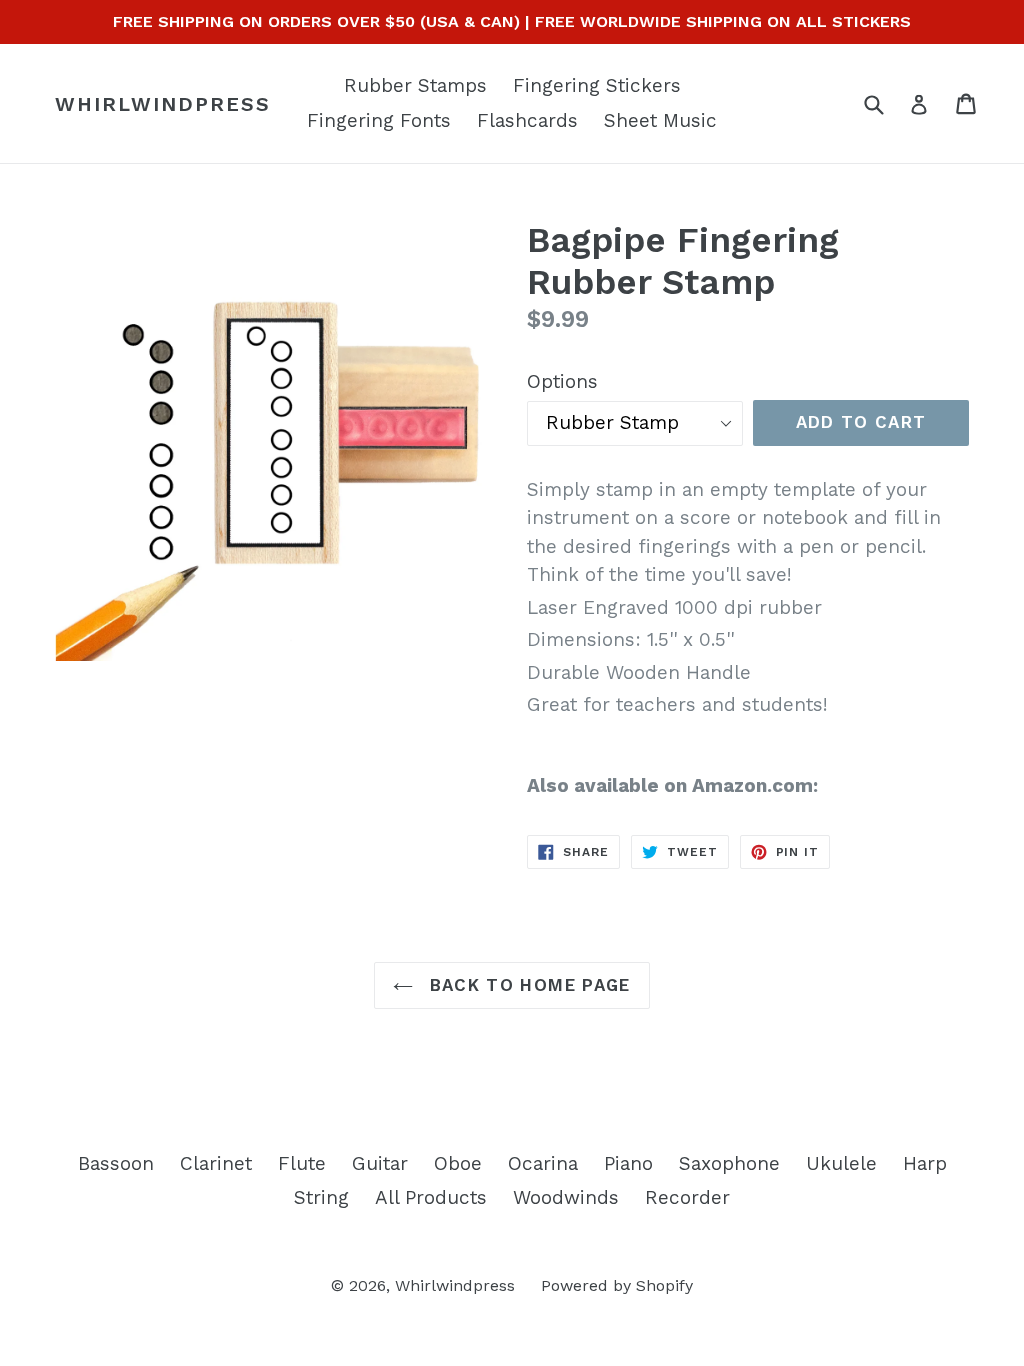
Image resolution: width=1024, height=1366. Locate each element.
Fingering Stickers (597, 85)
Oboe (458, 1163)
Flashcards (527, 120)
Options (562, 381)
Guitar (380, 1163)
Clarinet (216, 1163)
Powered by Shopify (617, 1285)
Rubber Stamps (415, 85)
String (321, 1197)
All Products (431, 1197)
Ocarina (543, 1163)
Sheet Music (660, 120)
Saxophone (729, 1163)
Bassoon (116, 1163)
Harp (925, 1163)
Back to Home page (526, 985)
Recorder (687, 1197)
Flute (302, 1163)
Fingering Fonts (379, 120)
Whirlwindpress (163, 104)
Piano (628, 1163)
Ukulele (841, 1163)
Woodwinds (566, 1197)
